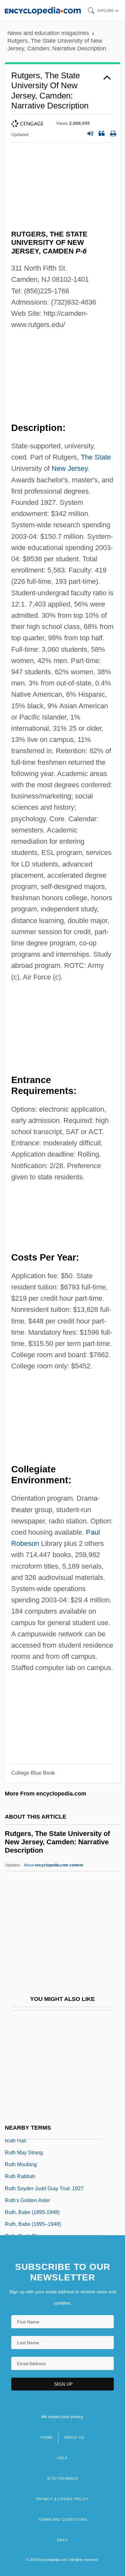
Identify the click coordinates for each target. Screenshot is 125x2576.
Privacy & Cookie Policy (62, 2499)
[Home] (43, 10)
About (53, 1865)
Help (62, 2458)
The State (96, 457)
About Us (74, 2437)
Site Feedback (62, 2478)
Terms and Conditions (63, 2520)
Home (46, 2437)
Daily (63, 2540)
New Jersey (70, 468)
